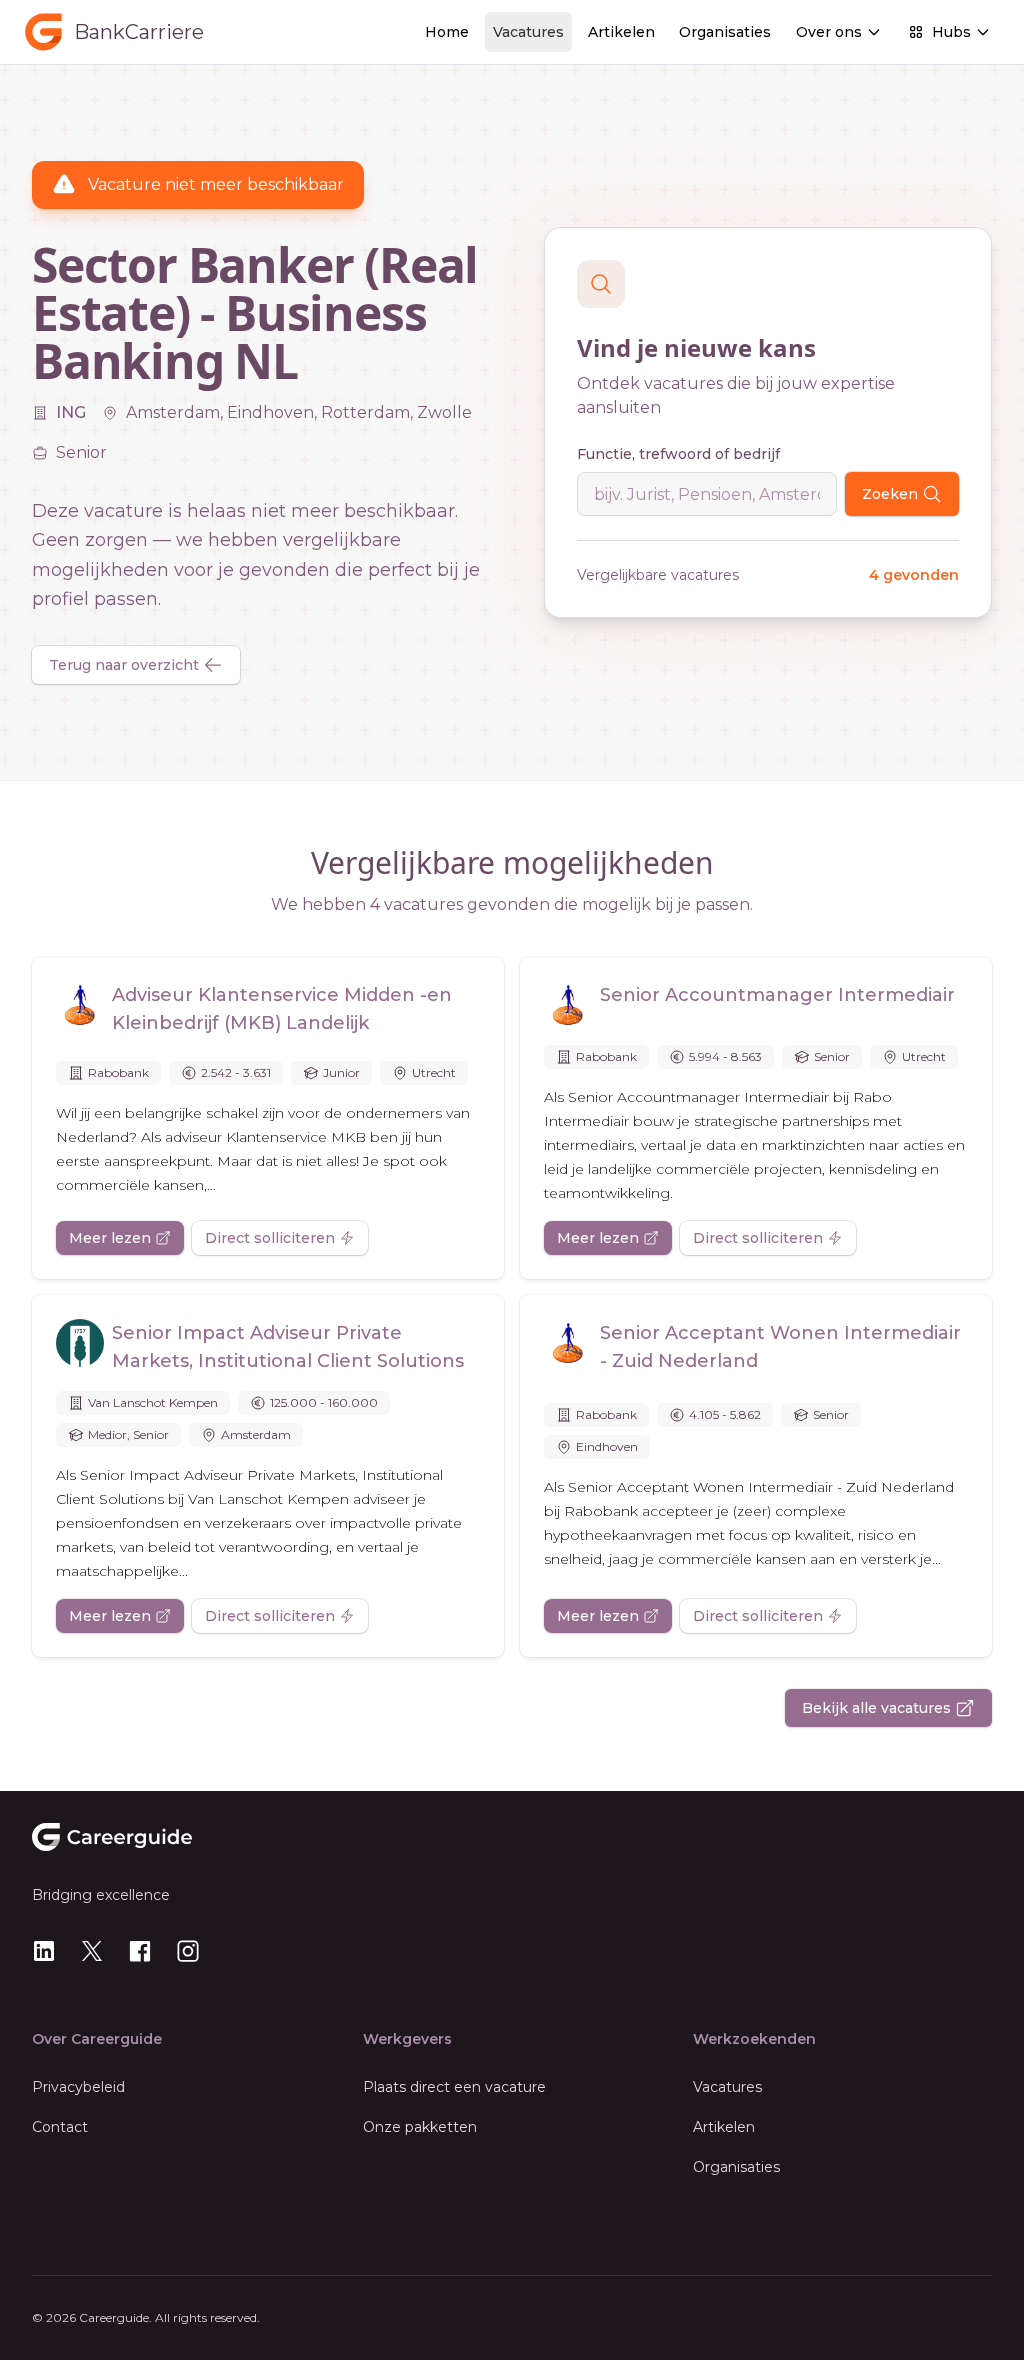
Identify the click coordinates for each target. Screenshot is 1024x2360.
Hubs (951, 32)
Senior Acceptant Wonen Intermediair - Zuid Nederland (780, 1347)
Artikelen (621, 32)
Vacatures (528, 32)
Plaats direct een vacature (454, 2087)
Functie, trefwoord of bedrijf (678, 454)
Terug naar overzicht (124, 665)
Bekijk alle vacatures (876, 1708)
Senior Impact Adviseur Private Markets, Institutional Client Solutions (288, 1347)
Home (447, 32)
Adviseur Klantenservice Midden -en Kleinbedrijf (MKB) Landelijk (282, 1009)
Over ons (829, 32)
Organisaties (725, 32)
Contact (60, 2127)
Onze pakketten (420, 2127)
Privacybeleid (78, 2087)
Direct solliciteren (270, 1238)
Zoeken (890, 494)
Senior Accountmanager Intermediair (777, 995)
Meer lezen (110, 1238)
